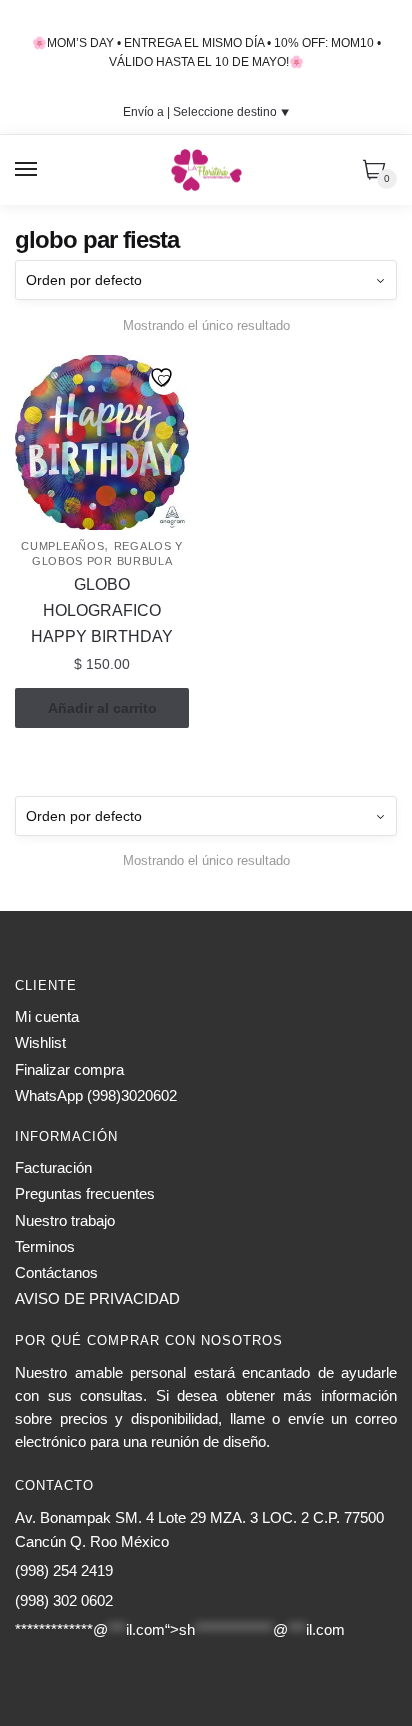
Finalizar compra (69, 1069)
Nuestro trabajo (65, 1220)
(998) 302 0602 (64, 1600)
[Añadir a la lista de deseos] (164, 380)
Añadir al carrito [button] (102, 708)
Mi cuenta (47, 1016)
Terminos (45, 1246)
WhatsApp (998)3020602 (96, 1095)
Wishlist (40, 1042)
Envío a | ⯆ (206, 112)
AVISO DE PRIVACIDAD (97, 1298)
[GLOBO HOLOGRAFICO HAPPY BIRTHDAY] (102, 442)
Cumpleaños (62, 546)
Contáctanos (56, 1272)
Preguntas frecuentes (85, 1193)
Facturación (53, 1167)
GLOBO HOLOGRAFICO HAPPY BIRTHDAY (102, 610)
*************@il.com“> (180, 1629)
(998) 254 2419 (64, 1570)
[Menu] (27, 170)
